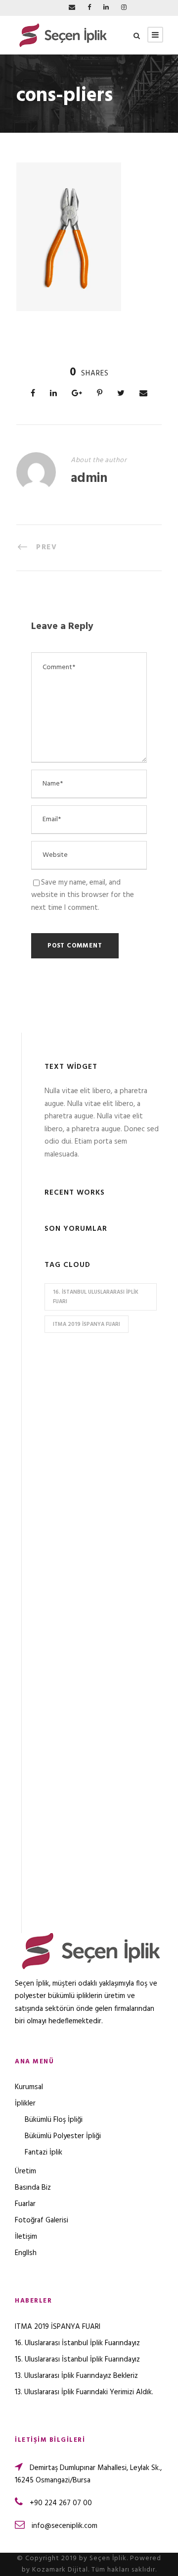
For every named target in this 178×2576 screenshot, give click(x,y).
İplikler (25, 2103)
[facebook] (89, 8)
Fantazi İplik (44, 2153)
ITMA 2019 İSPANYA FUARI (87, 1324)
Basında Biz (33, 2188)
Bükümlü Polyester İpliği (63, 2136)
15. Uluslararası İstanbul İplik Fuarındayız (77, 2360)
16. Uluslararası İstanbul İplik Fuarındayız (77, 2343)
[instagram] (124, 8)
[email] (72, 8)
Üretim (25, 2171)
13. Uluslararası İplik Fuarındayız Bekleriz (76, 2376)
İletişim (26, 2237)
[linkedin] (106, 8)
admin (89, 479)
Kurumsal (29, 2087)
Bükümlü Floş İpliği (54, 2120)
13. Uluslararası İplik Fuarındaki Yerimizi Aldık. (84, 2392)
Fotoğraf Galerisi (42, 2220)
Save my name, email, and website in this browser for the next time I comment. (83, 895)
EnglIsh (26, 2253)
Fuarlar (25, 2204)
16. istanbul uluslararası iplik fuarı (96, 1297)
